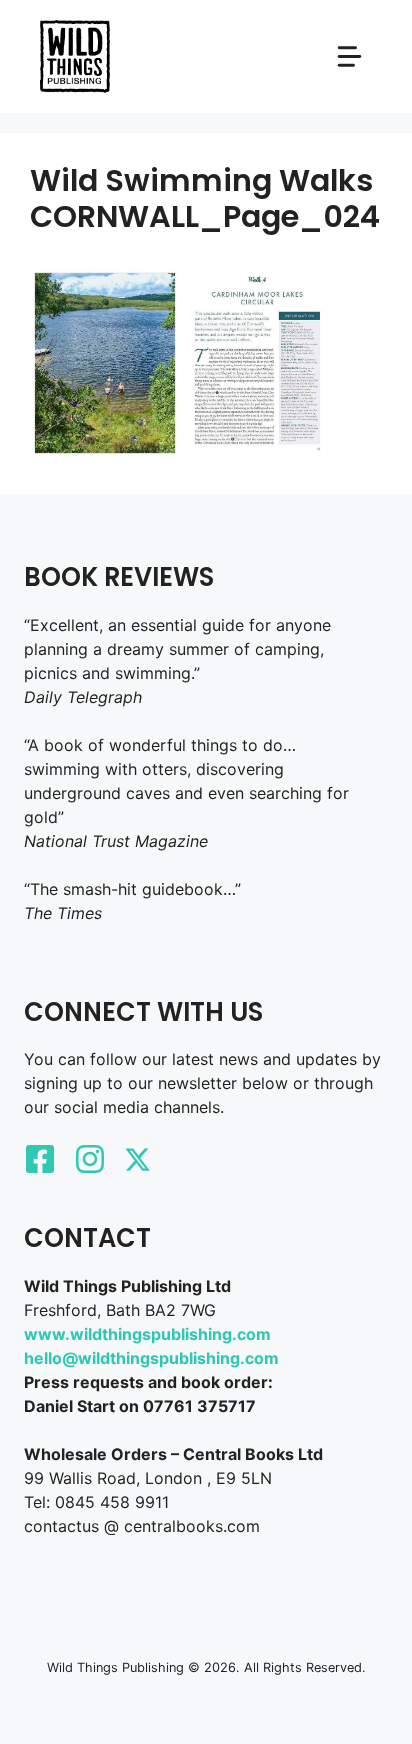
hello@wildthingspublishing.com (151, 1358)
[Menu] (349, 56)
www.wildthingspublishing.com (147, 1334)
